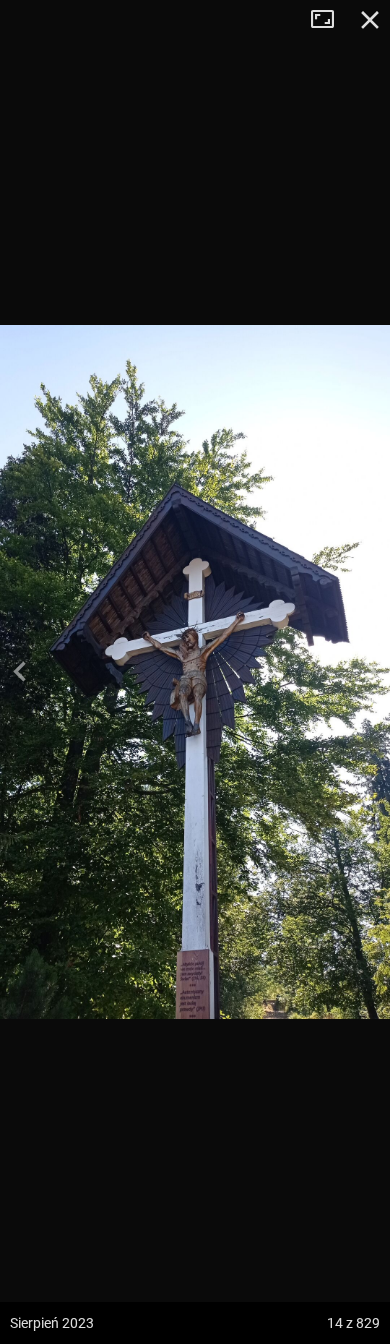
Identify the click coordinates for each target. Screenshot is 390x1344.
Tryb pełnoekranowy (330, 20)
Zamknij (370, 20)
